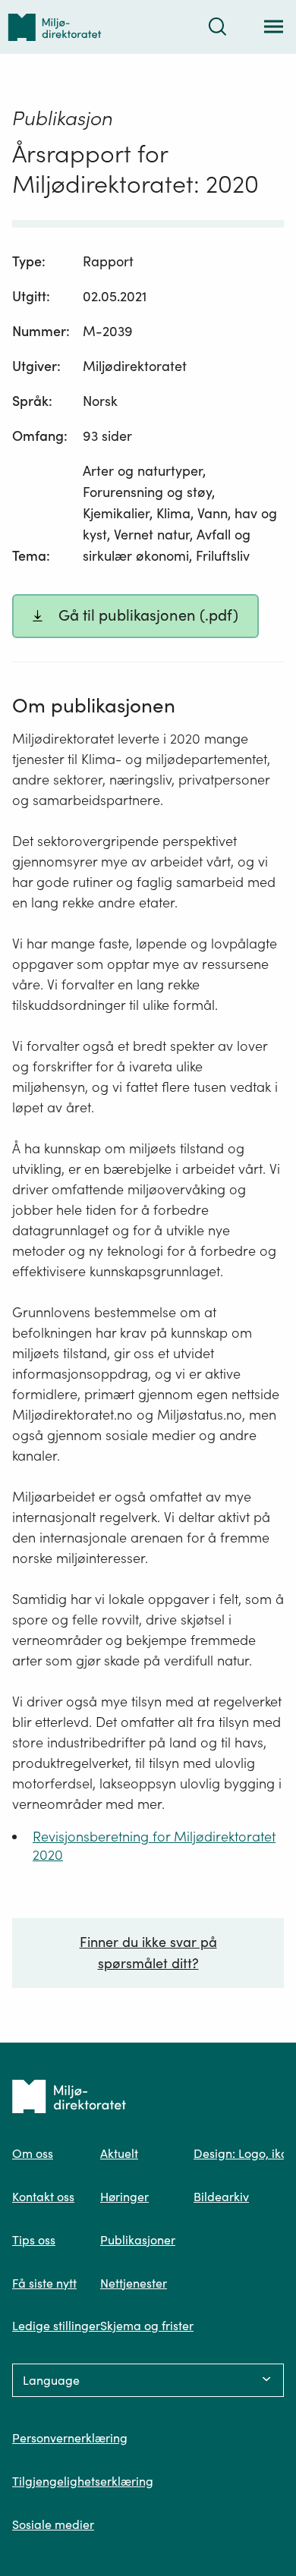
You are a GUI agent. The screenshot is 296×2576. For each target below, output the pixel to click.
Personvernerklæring (70, 2438)
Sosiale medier (53, 2524)
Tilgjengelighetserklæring (83, 2481)
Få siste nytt (44, 2283)
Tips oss (34, 2240)
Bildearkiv (221, 2197)
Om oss (33, 2153)
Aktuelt (119, 2153)
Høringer (124, 2197)
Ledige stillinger (56, 2326)
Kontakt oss (43, 2197)
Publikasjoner (138, 2240)
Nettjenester (134, 2283)
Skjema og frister (147, 2326)
